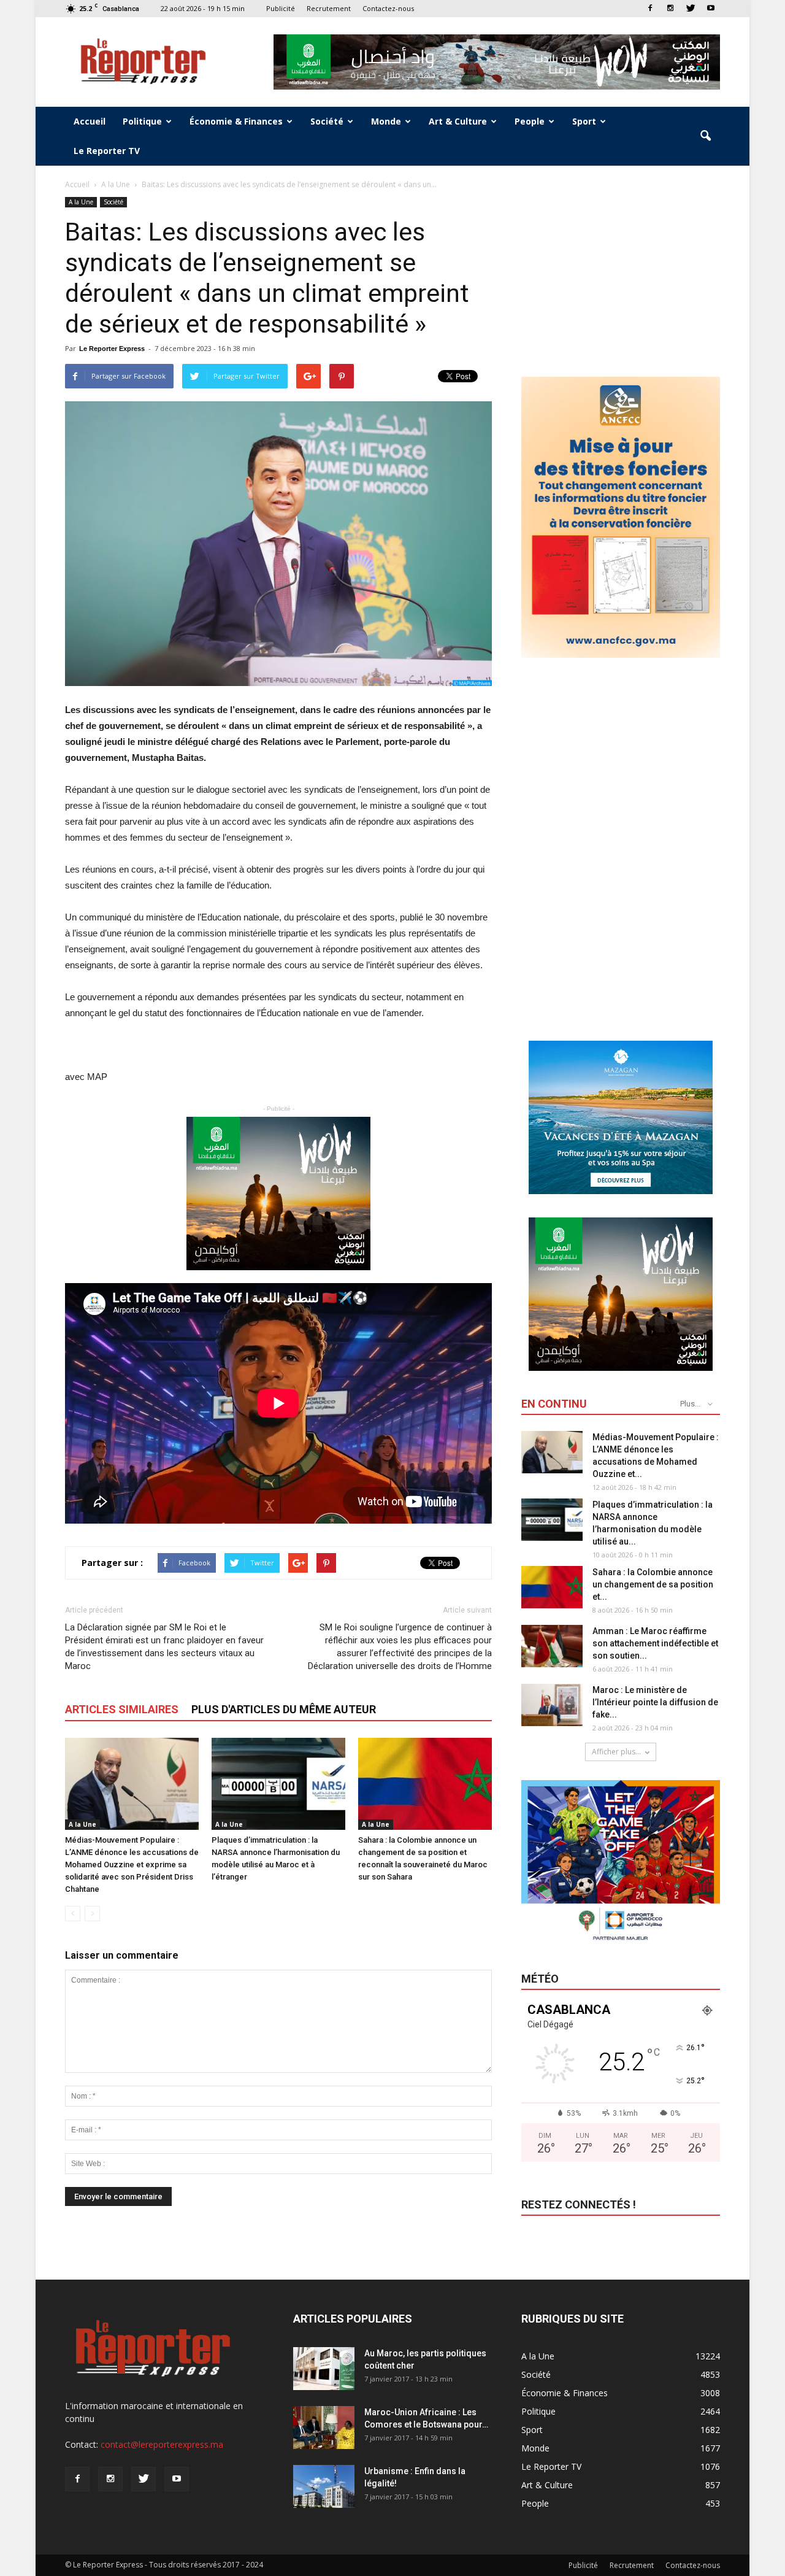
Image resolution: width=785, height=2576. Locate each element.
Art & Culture (458, 121)
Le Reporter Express (112, 349)
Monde (386, 121)
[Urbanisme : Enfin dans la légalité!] (324, 2486)
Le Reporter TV (107, 151)
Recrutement (329, 8)
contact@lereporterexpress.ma (162, 2444)
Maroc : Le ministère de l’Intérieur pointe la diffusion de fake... (655, 1702)
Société (327, 121)
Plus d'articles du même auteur (284, 1709)
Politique (142, 121)
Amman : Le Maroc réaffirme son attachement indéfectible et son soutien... (655, 1643)
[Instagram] (670, 8)
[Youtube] (711, 8)
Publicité (281, 8)
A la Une (81, 202)
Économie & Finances (236, 121)
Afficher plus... (616, 1752)
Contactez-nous (388, 8)
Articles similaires (122, 1709)
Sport (584, 121)
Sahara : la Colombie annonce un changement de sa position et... (653, 1584)
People (530, 121)
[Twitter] (691, 8)
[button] (705, 136)
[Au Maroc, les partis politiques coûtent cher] (324, 2369)
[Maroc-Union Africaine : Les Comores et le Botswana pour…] (324, 2428)
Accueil (90, 121)
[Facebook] (650, 8)
